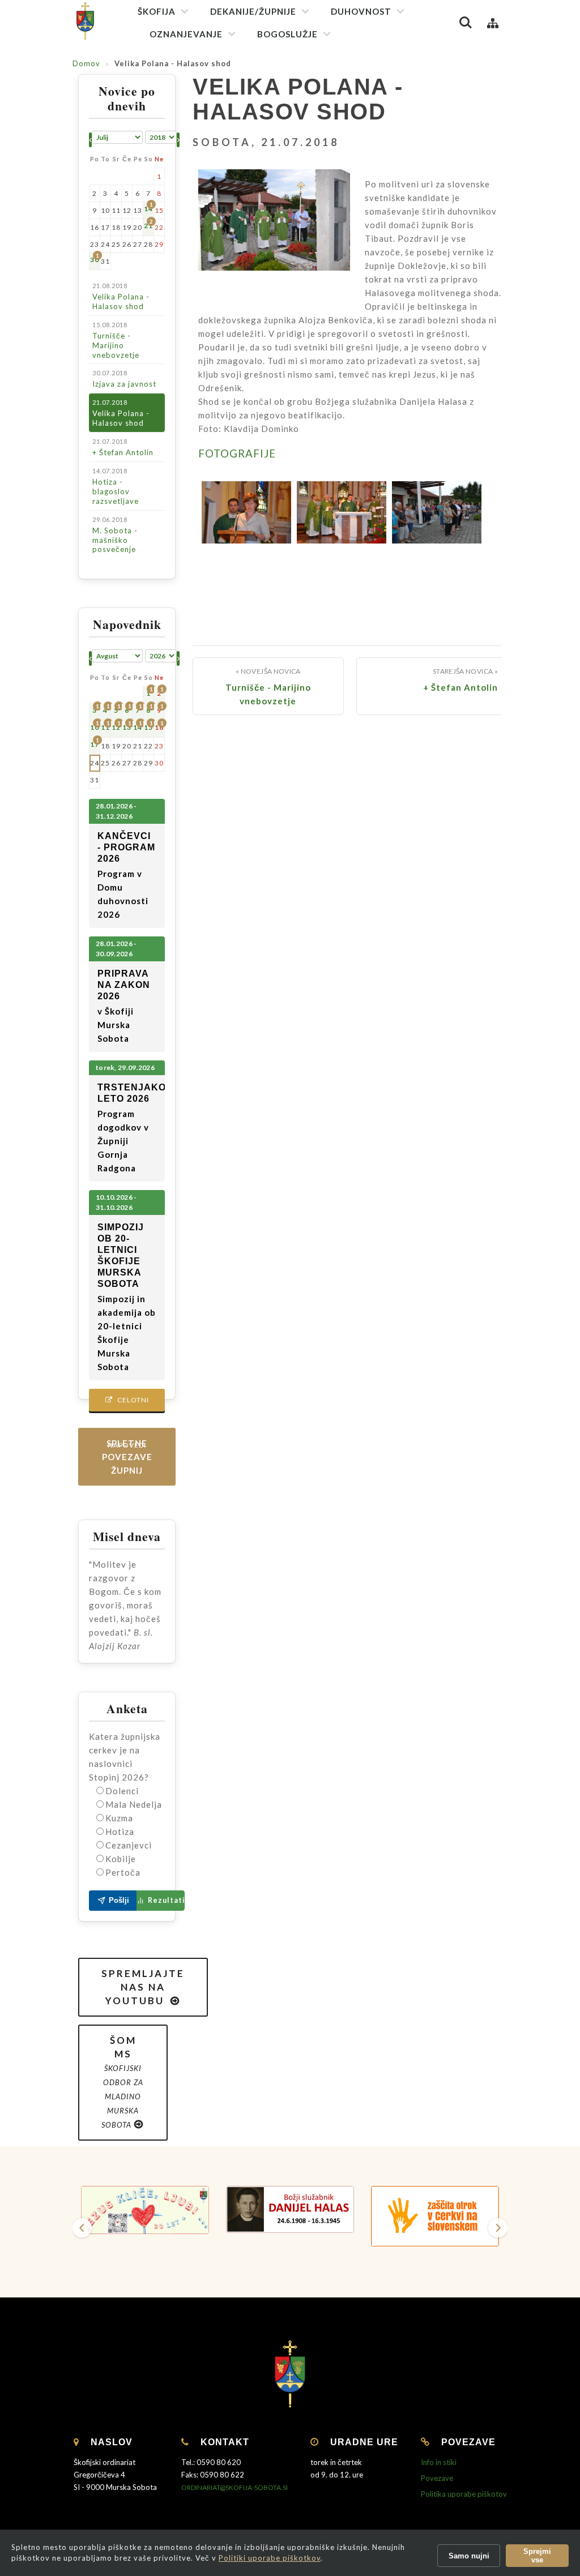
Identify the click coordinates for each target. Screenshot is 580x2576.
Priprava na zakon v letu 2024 (207, 201)
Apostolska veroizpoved (380, 80)
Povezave (437, 2478)
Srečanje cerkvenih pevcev (311, 177)
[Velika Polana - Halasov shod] (246, 512)
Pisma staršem (182, 125)
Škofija (157, 11)
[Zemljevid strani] (493, 23)
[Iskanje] (466, 23)
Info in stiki (439, 2462)
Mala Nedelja (134, 1804)
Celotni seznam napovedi (127, 1403)
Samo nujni (469, 2556)
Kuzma (119, 1818)
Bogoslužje (287, 34)
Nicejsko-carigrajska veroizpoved (395, 100)
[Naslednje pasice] (498, 2228)
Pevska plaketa (290, 157)
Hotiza (120, 1832)
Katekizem (175, 85)
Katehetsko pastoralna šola (205, 145)
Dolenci (122, 1791)
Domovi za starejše (189, 425)
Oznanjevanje (186, 34)
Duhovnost (361, 11)
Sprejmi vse (537, 2556)
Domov (86, 63)
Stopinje (171, 260)
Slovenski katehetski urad (201, 105)
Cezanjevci (129, 1845)
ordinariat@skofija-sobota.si (234, 2487)
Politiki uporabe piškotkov (270, 2558)
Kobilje (121, 1859)
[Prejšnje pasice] (82, 2228)
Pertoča (123, 1872)
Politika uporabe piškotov (464, 2494)
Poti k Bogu (176, 240)
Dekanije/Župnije (253, 11)
